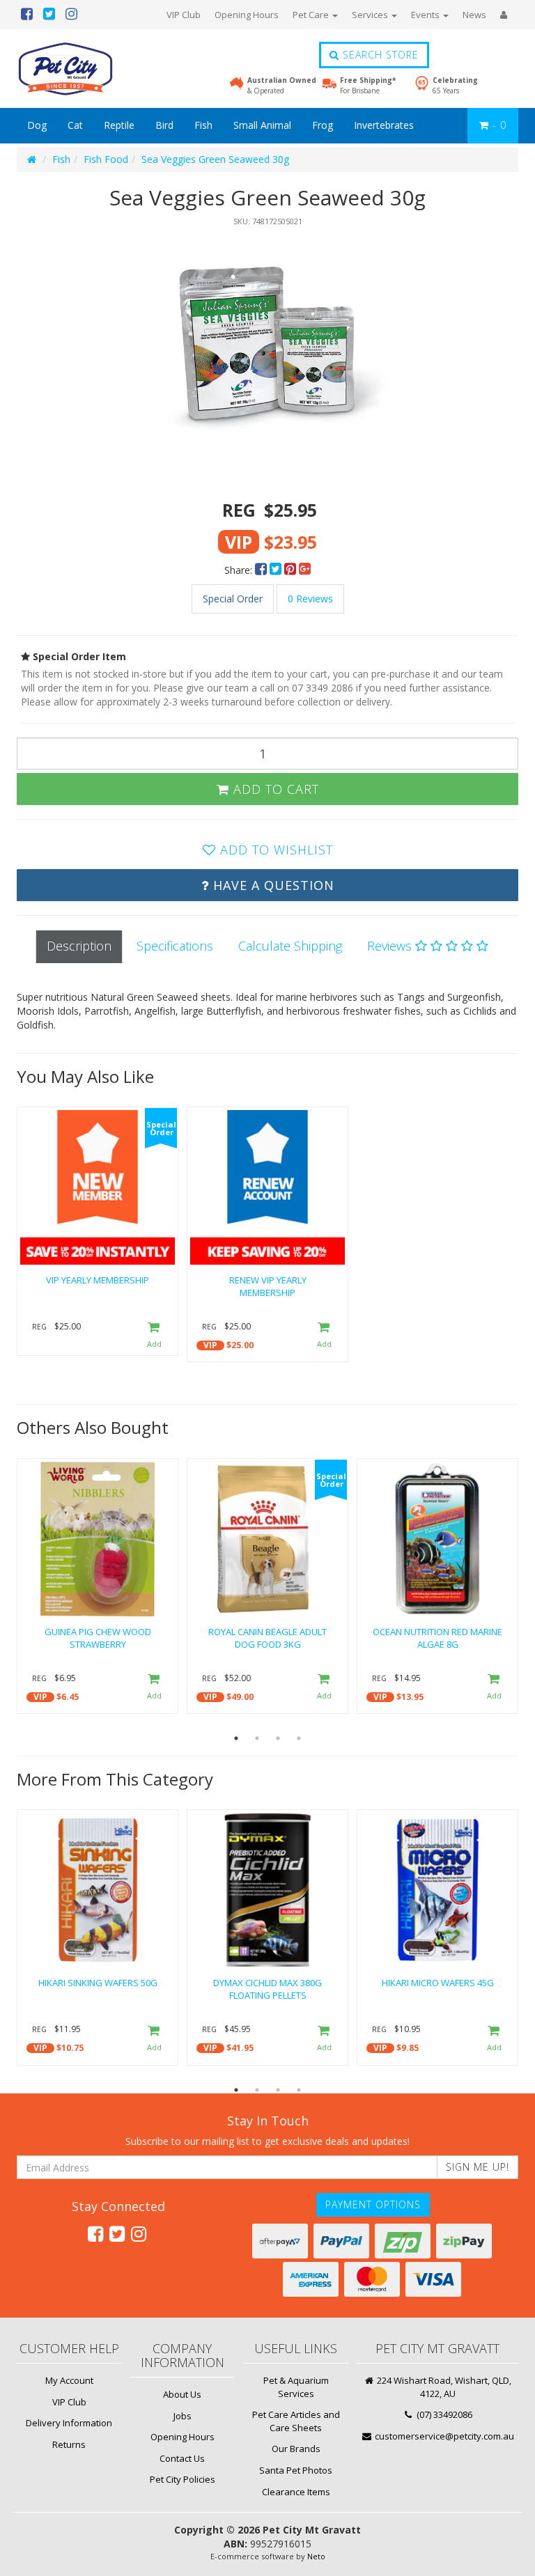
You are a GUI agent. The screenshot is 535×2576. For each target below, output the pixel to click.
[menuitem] (262, 570)
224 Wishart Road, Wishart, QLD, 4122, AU (443, 2387)
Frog (323, 125)
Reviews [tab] (391, 946)
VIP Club (184, 15)
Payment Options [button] (373, 2204)
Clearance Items (296, 2492)
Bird (164, 125)
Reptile (119, 125)
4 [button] (299, 1738)
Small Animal (262, 125)
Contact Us (182, 2458)
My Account (69, 2380)
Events (426, 15)
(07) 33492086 (443, 2414)
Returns (69, 2444)
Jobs (183, 2416)
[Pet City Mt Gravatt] (86, 69)
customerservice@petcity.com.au (443, 2436)
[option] (267, 355)
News (474, 15)
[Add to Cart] (154, 1336)
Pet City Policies (183, 2479)
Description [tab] (79, 946)
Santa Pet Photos (296, 2470)
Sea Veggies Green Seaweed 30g (215, 159)
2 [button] (257, 1738)
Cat (75, 125)
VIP (210, 1345)
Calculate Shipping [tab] (290, 946)
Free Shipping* (368, 85)
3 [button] (278, 1738)
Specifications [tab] (175, 946)
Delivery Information (69, 2423)
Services (371, 15)
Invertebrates (384, 125)
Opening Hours (247, 15)
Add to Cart (274, 789)
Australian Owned (282, 85)
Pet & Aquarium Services (296, 2387)
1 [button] (236, 1738)
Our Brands (296, 2449)
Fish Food (106, 159)
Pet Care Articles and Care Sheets (296, 2421)
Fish (203, 125)
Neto (316, 2556)
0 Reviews (310, 599)
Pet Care (312, 15)
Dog (37, 125)
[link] (95, 2233)
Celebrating (455, 85)
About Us (182, 2394)
